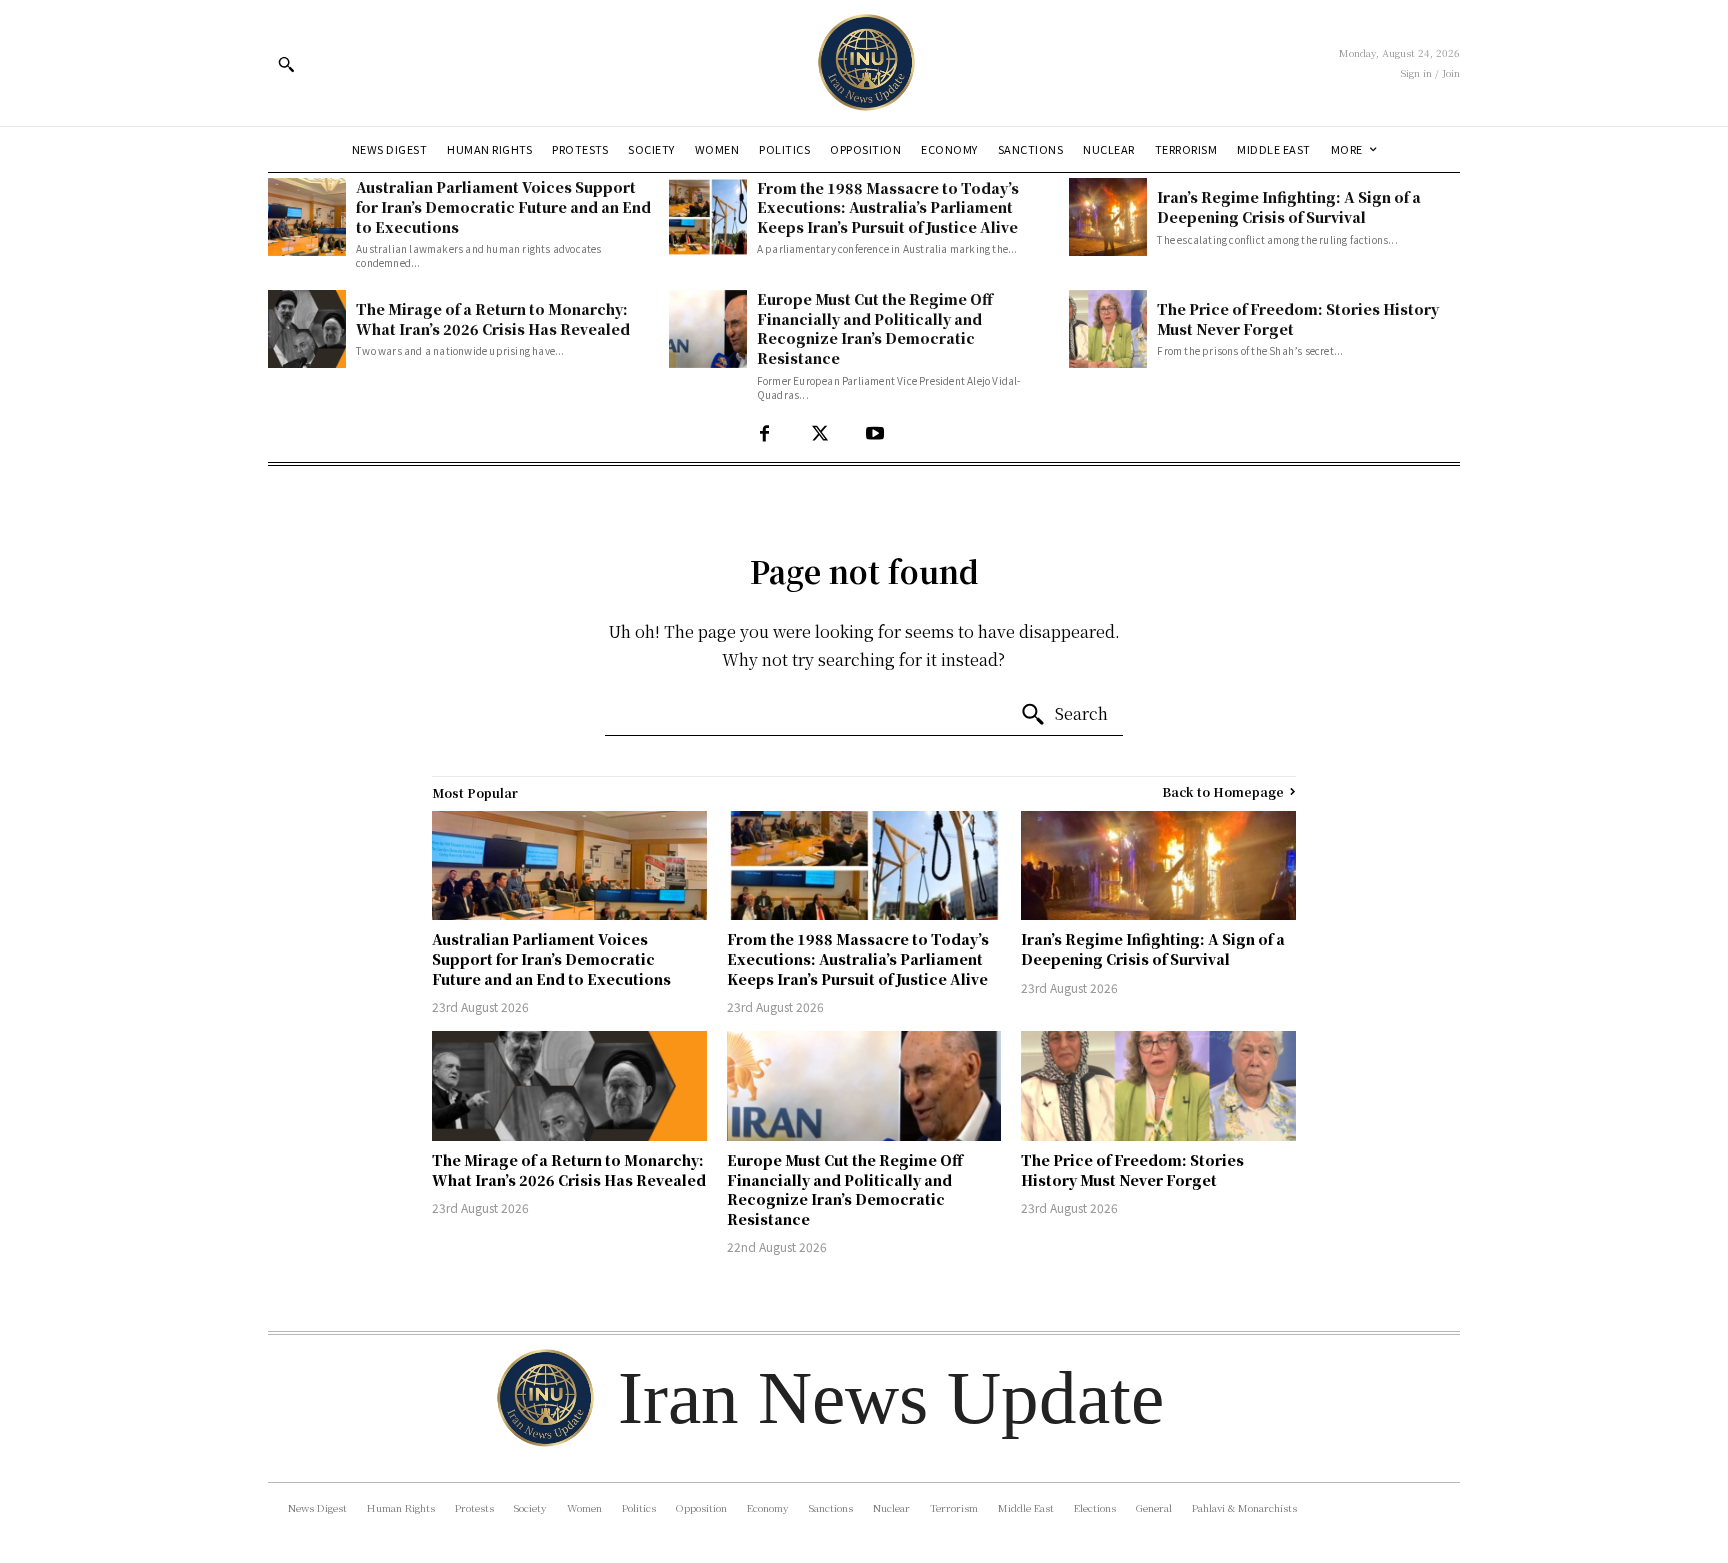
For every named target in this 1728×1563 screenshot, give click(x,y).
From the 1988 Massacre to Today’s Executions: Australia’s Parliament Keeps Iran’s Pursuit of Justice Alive (888, 207)
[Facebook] (764, 434)
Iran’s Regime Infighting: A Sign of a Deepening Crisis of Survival (1289, 207)
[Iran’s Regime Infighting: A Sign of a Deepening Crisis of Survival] (1108, 217)
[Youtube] (874, 434)
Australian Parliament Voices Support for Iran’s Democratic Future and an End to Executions (503, 206)
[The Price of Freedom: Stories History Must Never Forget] (1108, 329)
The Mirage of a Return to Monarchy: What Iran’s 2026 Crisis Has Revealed (493, 319)
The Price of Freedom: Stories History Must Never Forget (1298, 319)
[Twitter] (819, 434)
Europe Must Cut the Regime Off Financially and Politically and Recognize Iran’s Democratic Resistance (875, 328)
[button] (286, 64)
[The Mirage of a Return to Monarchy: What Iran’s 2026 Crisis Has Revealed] (307, 329)
